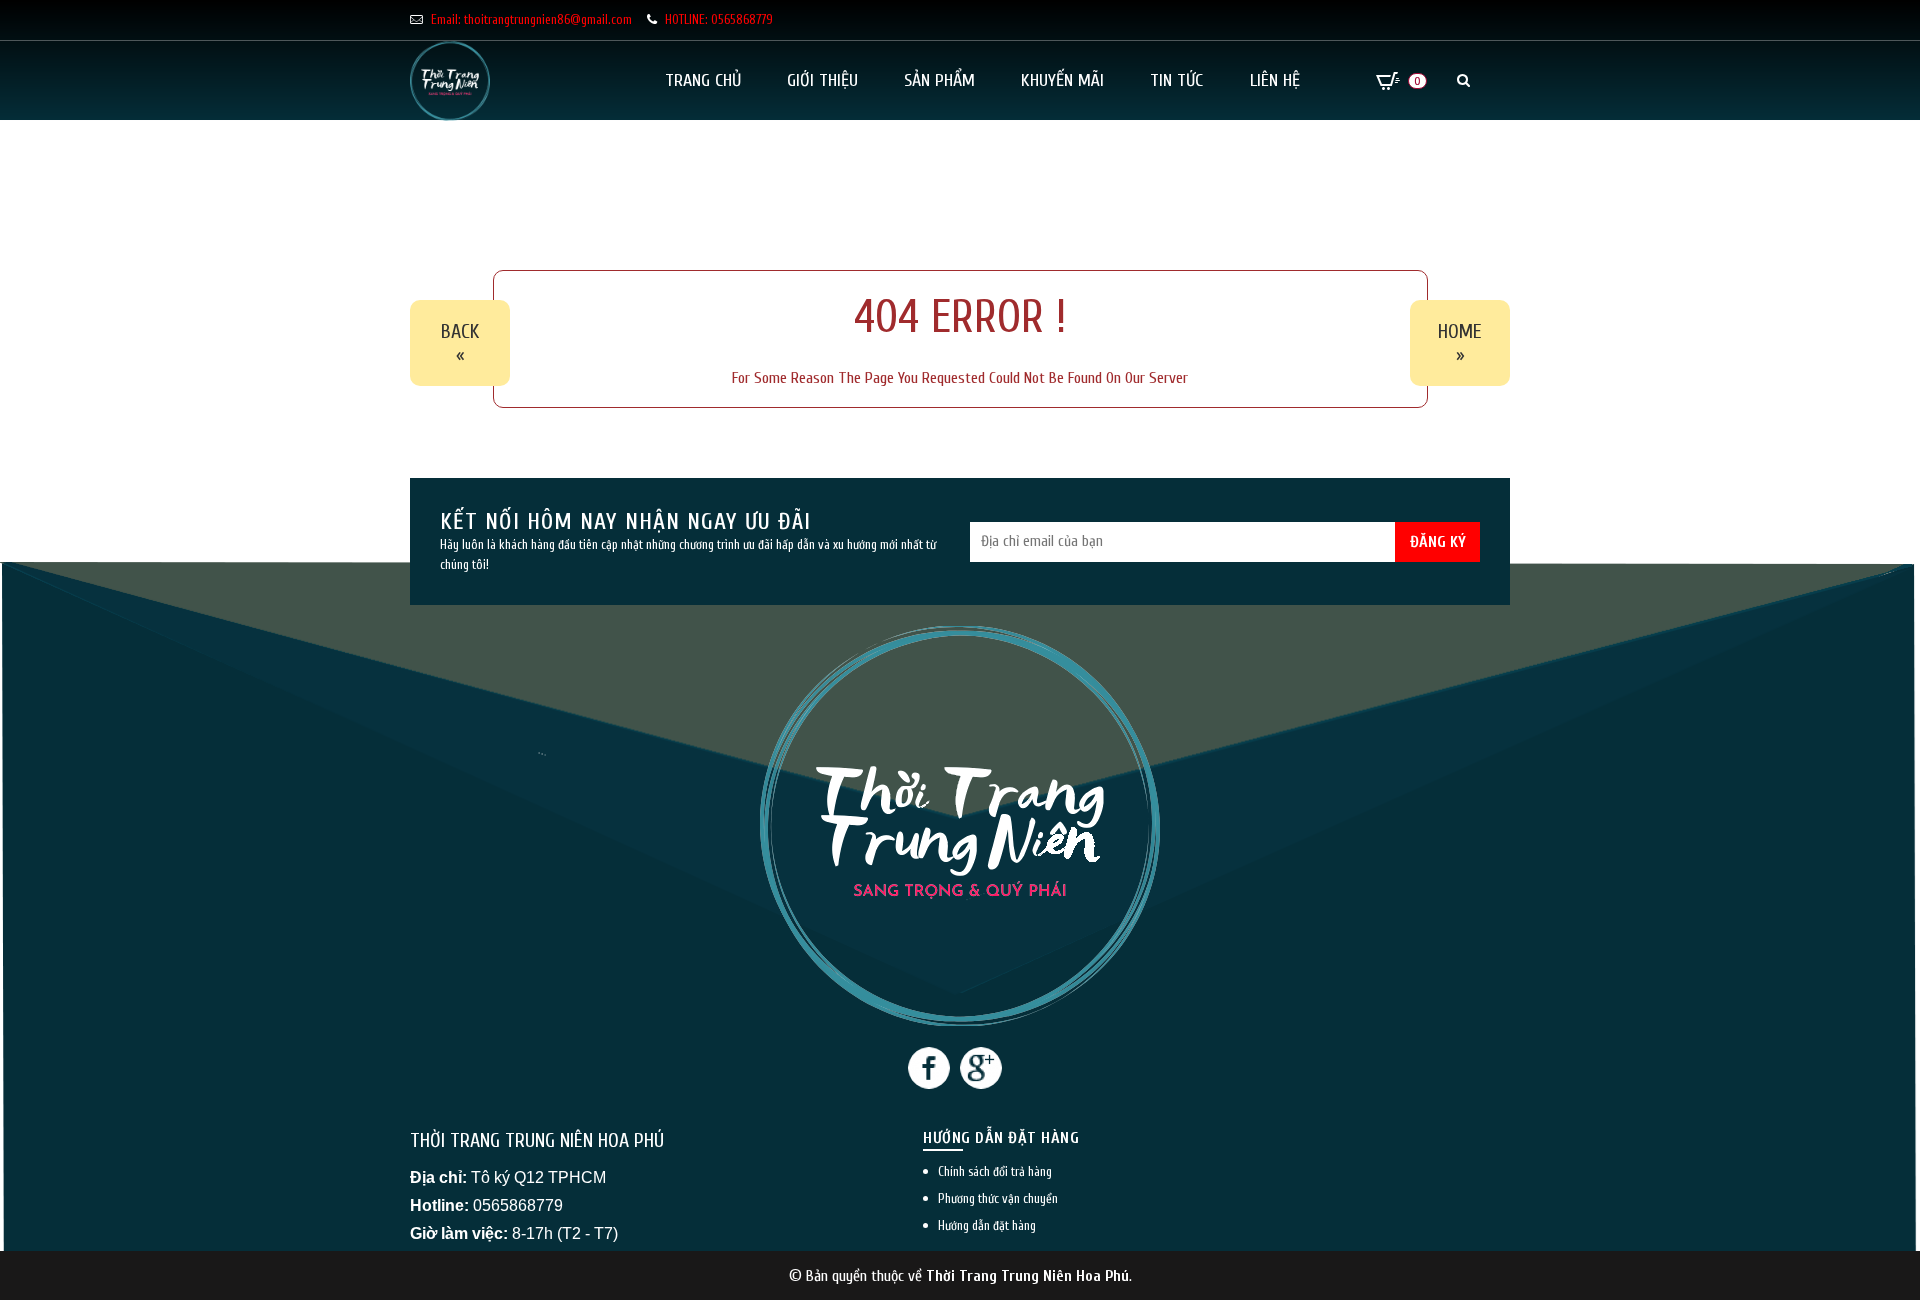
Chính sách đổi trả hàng (995, 1171)
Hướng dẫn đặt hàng (987, 1225)
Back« (460, 343)
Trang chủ (703, 80)
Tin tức (1176, 80)
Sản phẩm (939, 80)
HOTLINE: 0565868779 (719, 19)
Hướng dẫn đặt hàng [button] (1001, 1138)
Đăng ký (1438, 542)
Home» (1460, 343)
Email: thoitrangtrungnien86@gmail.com (531, 19)
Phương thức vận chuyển (998, 1198)
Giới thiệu (822, 80)
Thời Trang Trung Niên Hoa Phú (1027, 1276)
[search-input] (1350, 148)
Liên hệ (1275, 80)
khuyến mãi (1062, 80)
